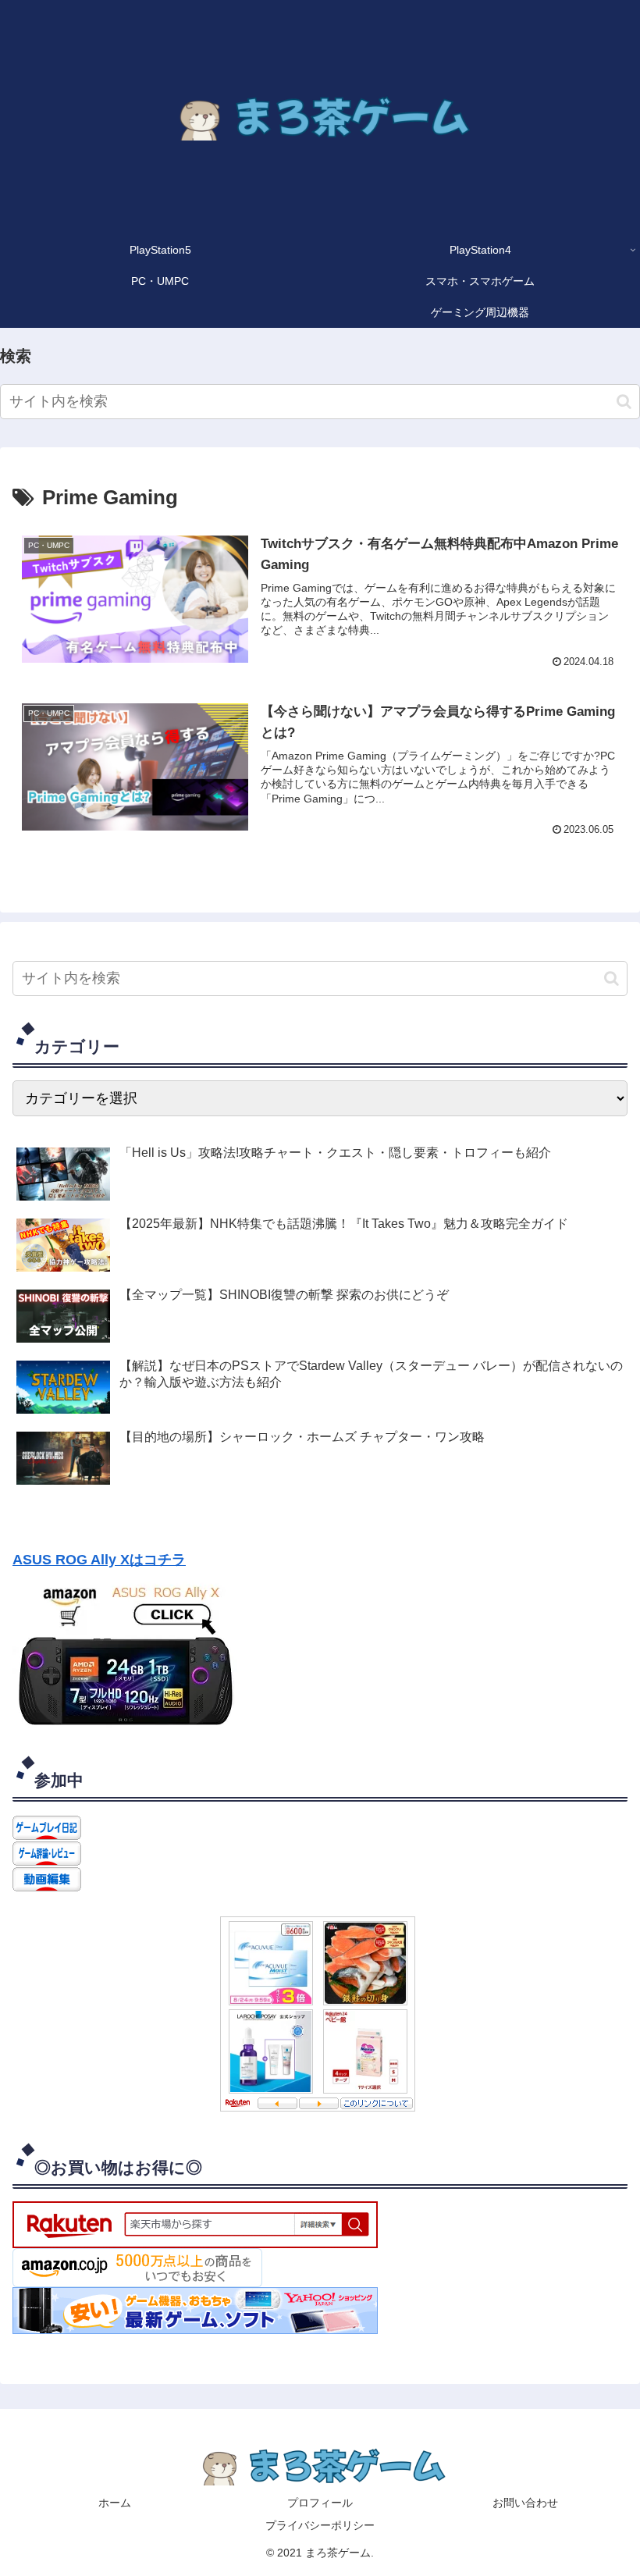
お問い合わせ (525, 2503)
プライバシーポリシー (320, 2525)
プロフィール (320, 2503)
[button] (624, 402)
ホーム (115, 2503)
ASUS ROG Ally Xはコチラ (99, 1560)
